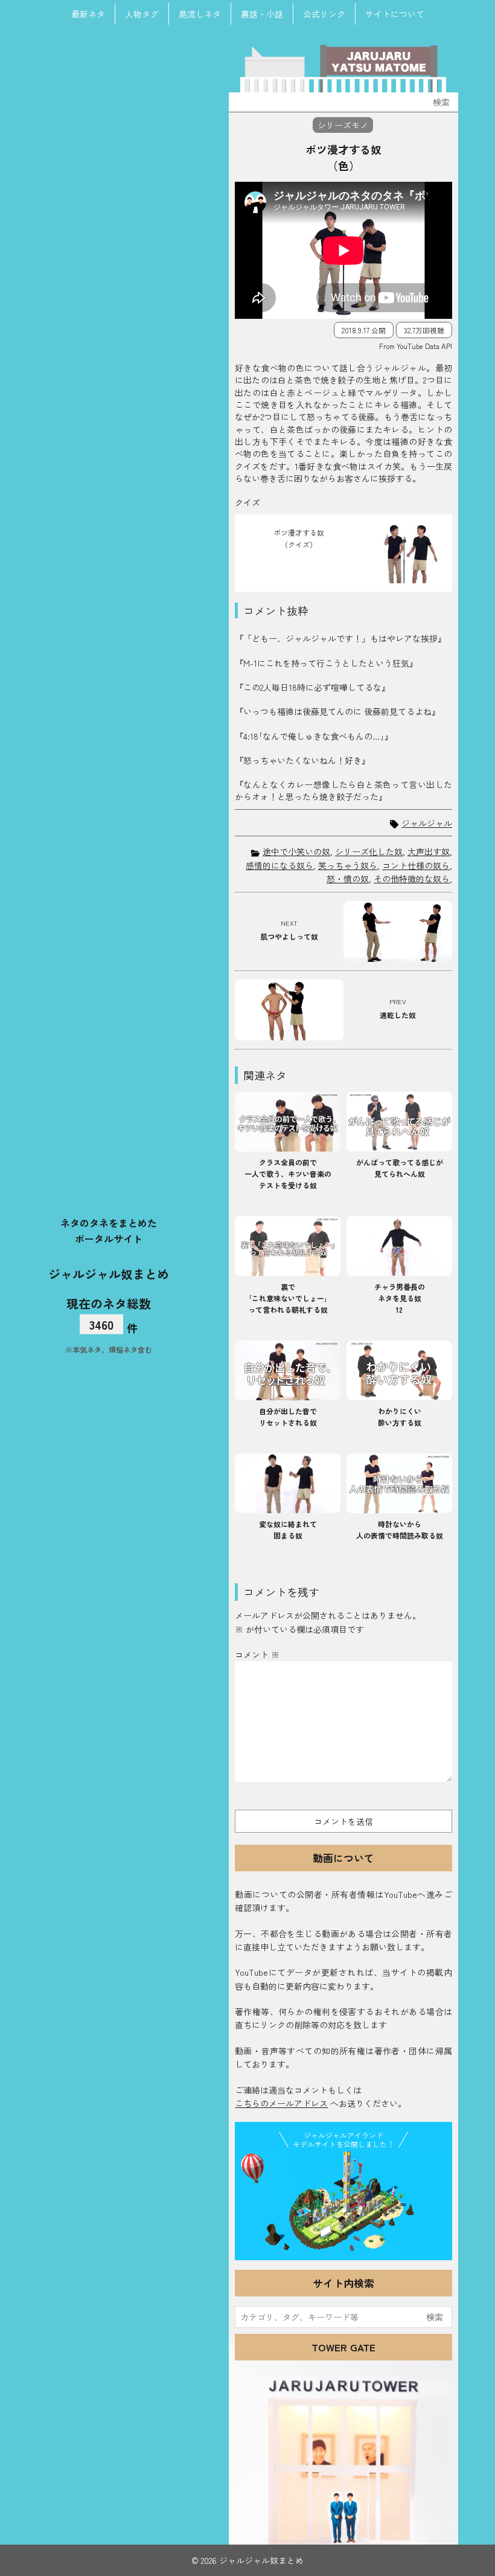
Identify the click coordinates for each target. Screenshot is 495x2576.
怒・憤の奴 (348, 879)
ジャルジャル (427, 823)
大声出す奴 (429, 851)
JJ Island (343, 2203)
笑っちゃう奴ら (348, 865)
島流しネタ (200, 14)
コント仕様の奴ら (416, 865)
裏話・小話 (262, 14)
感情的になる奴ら (279, 865)
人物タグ (142, 14)
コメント (257, 1655)
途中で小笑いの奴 (296, 851)
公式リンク (324, 14)
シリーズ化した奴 (369, 851)
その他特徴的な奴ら (412, 879)
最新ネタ (88, 14)
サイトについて (395, 14)
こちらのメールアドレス (281, 2103)
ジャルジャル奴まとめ (109, 1273)
